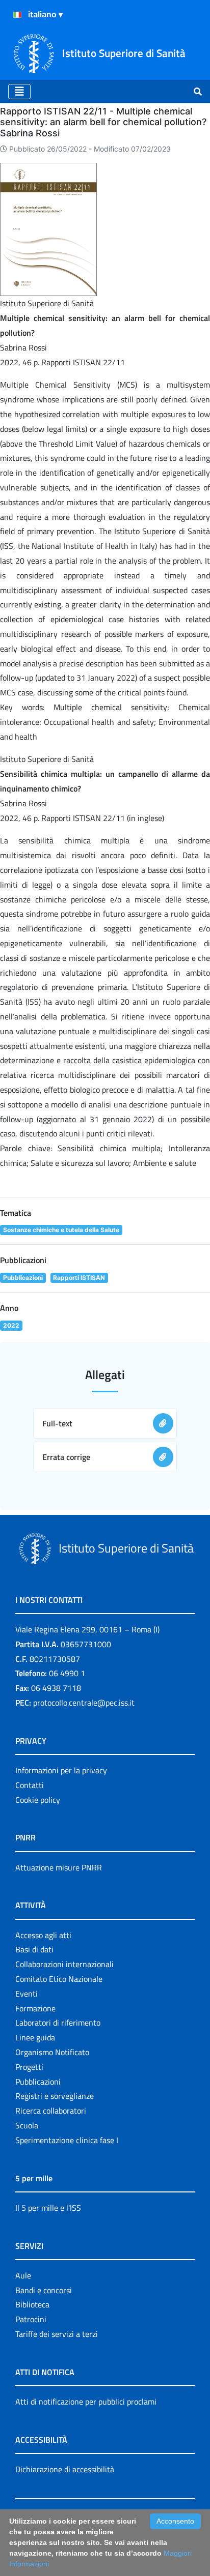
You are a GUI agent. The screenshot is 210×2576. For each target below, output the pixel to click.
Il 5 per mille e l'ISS (48, 2208)
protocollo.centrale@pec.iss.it (84, 1703)
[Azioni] (17, 15)
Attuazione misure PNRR (59, 1867)
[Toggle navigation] (19, 92)
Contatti (30, 1785)
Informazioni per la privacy (61, 1770)
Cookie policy (38, 1800)
